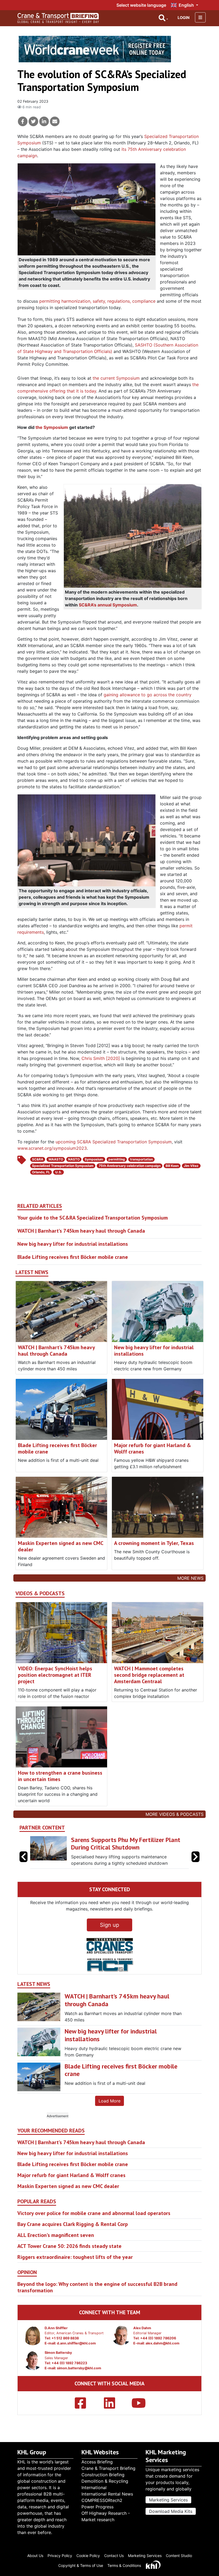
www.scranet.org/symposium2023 (52, 1148)
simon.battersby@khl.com (79, 2375)
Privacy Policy (60, 2556)
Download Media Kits (171, 2511)
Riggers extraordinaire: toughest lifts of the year (75, 2263)
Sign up (109, 1931)
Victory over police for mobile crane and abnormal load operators (94, 2220)
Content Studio (179, 2556)
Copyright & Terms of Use (81, 2565)
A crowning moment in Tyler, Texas (154, 1543)
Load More (109, 2107)
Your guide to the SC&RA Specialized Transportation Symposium (93, 1218)
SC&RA (38, 1159)
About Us (35, 2556)
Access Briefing (97, 2462)
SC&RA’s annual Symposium (108, 605)
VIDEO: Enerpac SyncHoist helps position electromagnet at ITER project (55, 1675)
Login (184, 18)
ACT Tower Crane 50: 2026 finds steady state (69, 2252)
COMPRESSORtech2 (102, 2500)
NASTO (74, 1159)
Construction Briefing (103, 2475)
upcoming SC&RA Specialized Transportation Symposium (114, 1142)
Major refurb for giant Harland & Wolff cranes (152, 1448)
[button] (195, 1860)
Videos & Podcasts (40, 1593)
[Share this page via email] (55, 121)
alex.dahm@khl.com (163, 2350)
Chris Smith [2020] (101, 1058)
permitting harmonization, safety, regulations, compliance (97, 301)
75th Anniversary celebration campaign (130, 1166)
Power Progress (97, 2507)
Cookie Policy (88, 2556)
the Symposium (52, 427)
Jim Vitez (191, 1166)
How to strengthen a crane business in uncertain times (60, 1776)
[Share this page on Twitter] (33, 121)
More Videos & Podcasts (175, 1814)
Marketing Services (168, 2500)
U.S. (59, 1172)
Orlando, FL (41, 1172)
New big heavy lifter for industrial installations (73, 1244)
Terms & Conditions (124, 2565)
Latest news (32, 1272)
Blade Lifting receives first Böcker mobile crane (73, 1257)
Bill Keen (172, 1166)
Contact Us (114, 2556)
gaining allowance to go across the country (148, 695)
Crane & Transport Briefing (108, 2468)
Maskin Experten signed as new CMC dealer (60, 1546)
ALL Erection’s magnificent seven (56, 2241)
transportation (141, 1159)
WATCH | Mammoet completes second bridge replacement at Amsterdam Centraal (149, 1675)
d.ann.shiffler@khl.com (76, 2350)
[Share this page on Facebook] (23, 121)
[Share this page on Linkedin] (44, 121)
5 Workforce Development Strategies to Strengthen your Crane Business (126, 1844)
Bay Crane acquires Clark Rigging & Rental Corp (73, 2231)
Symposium (94, 1159)
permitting (117, 1159)
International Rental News (107, 2494)
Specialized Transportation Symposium (63, 1166)
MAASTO (56, 1159)
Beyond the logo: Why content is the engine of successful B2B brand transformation (97, 2294)
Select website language (141, 5)
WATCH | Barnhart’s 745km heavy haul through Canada (81, 1231)
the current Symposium (116, 378)
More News (190, 1578)
